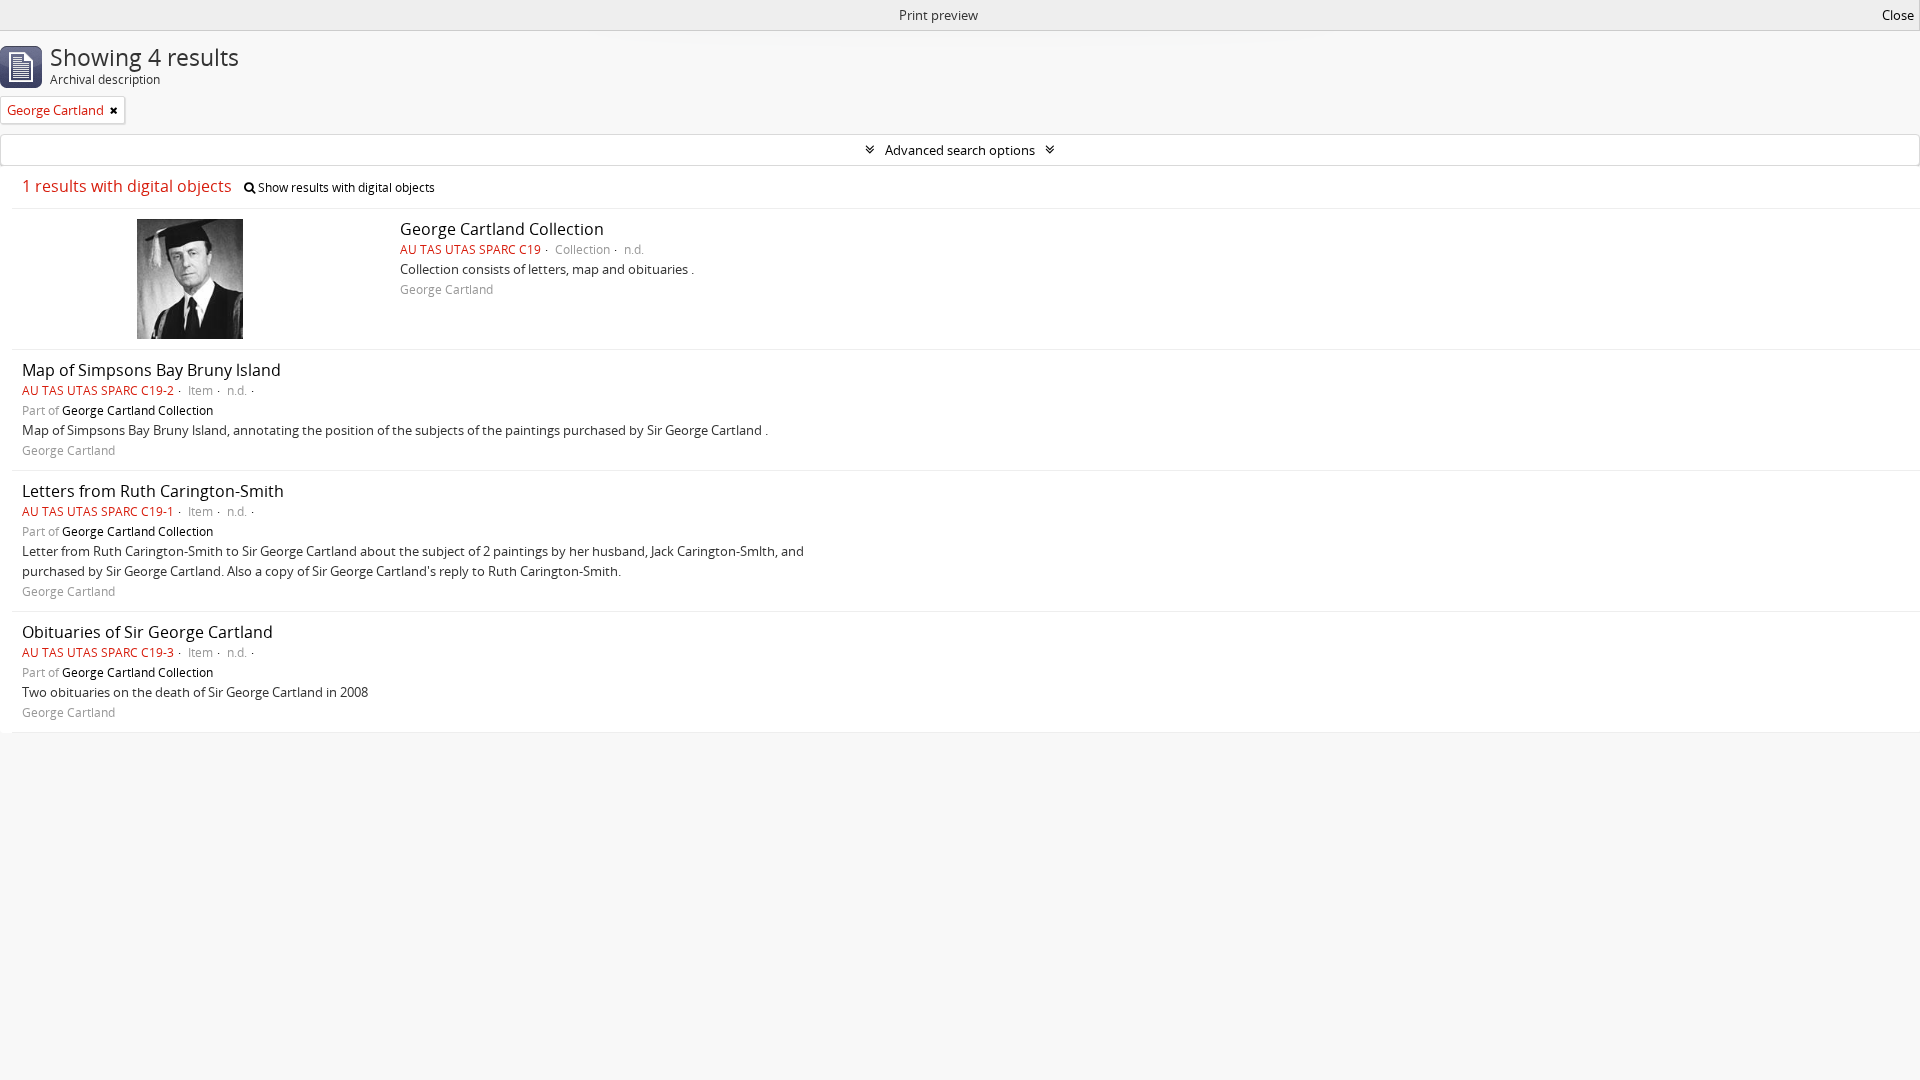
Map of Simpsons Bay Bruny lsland (151, 370)
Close (1898, 15)
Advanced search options (960, 150)
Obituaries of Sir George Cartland (147, 632)
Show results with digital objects (345, 187)
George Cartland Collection (502, 229)
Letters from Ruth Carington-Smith (153, 491)
